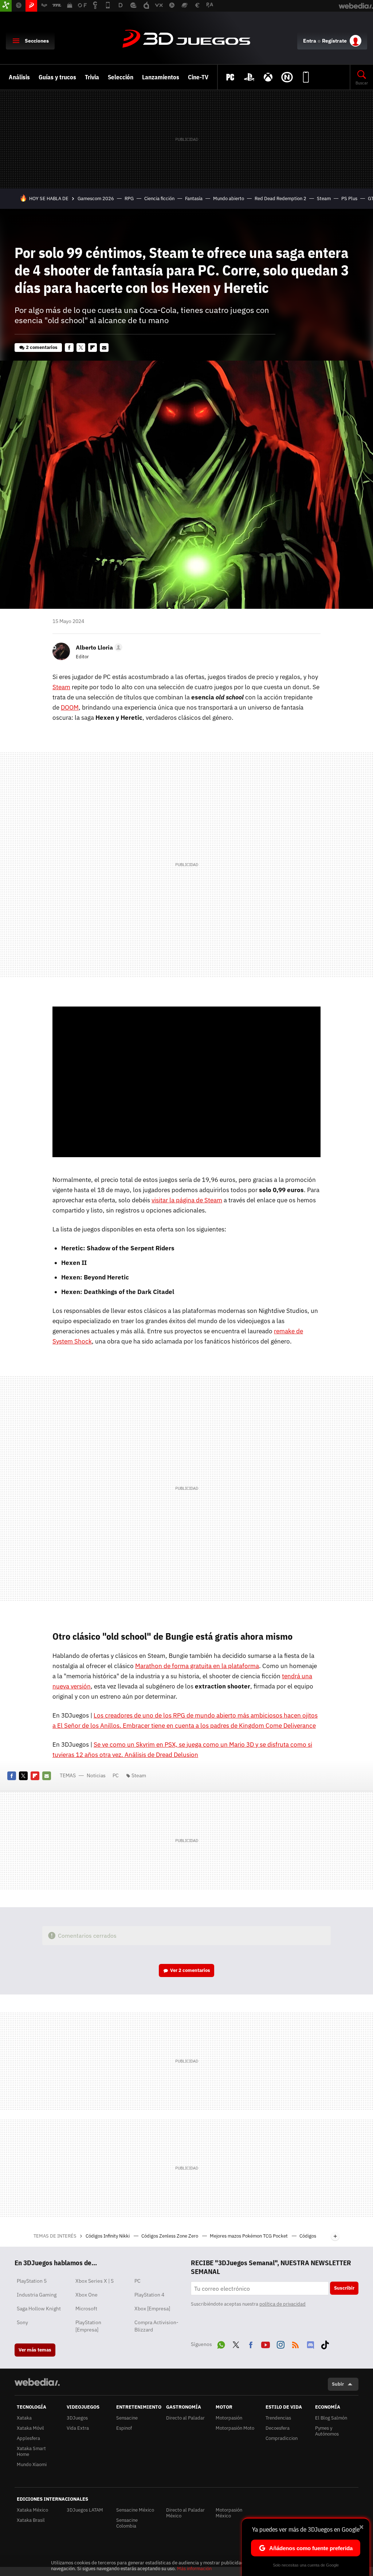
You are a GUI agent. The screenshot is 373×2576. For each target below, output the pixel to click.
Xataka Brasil (31, 2520)
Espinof (124, 2428)
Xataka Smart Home (31, 2451)
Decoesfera (278, 2428)
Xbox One (87, 2295)
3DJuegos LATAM (85, 2510)
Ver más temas (35, 2350)
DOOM (70, 707)
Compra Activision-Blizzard (156, 2326)
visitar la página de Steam (187, 1200)
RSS (295, 2343)
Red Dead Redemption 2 (280, 199)
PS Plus (349, 199)
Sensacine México (135, 2510)
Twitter (81, 348)
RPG (129, 199)
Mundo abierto (229, 199)
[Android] (306, 77)
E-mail (104, 348)
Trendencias (278, 2418)
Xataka (24, 2418)
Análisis (19, 77)
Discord (310, 2343)
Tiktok (325, 2343)
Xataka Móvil (30, 2428)
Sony (22, 2322)
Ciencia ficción (159, 199)
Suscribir (344, 2288)
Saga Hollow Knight (39, 2309)
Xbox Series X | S (95, 2281)
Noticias (96, 1775)
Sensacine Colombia (127, 2523)
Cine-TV (198, 77)
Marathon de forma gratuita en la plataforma (197, 1666)
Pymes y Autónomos (327, 2431)
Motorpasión (229, 2418)
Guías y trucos (57, 77)
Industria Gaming (37, 2295)
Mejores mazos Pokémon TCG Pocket (249, 2236)
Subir (338, 2384)
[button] (98, 647)
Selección (121, 77)
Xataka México (32, 2510)
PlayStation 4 (149, 2295)
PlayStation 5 (32, 2281)
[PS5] (249, 77)
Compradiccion (282, 2438)
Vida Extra (78, 2428)
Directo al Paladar (185, 2418)
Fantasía (194, 199)
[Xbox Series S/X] (268, 77)
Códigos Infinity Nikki (108, 2236)
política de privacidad (282, 2304)
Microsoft (86, 2309)
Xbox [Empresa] (152, 2309)
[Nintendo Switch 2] (287, 77)
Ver (190, 1970)
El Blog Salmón (331, 2418)
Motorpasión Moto (235, 2428)
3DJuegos (186, 39)
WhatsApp (221, 2343)
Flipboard (93, 348)
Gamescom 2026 (96, 199)
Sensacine (127, 2418)
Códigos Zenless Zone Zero (170, 2236)
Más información (194, 2569)
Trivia (92, 77)
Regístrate (334, 41)
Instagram (280, 2343)
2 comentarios (42, 347)
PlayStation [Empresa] (88, 2326)
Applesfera (28, 2438)
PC (116, 1775)
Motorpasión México (229, 2513)
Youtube (266, 2343)
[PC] (230, 77)
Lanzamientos (161, 77)
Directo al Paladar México (185, 2513)
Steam (324, 199)
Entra (310, 41)
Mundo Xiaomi (32, 2464)
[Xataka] (6, 6)
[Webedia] (37, 2382)
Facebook (69, 348)
